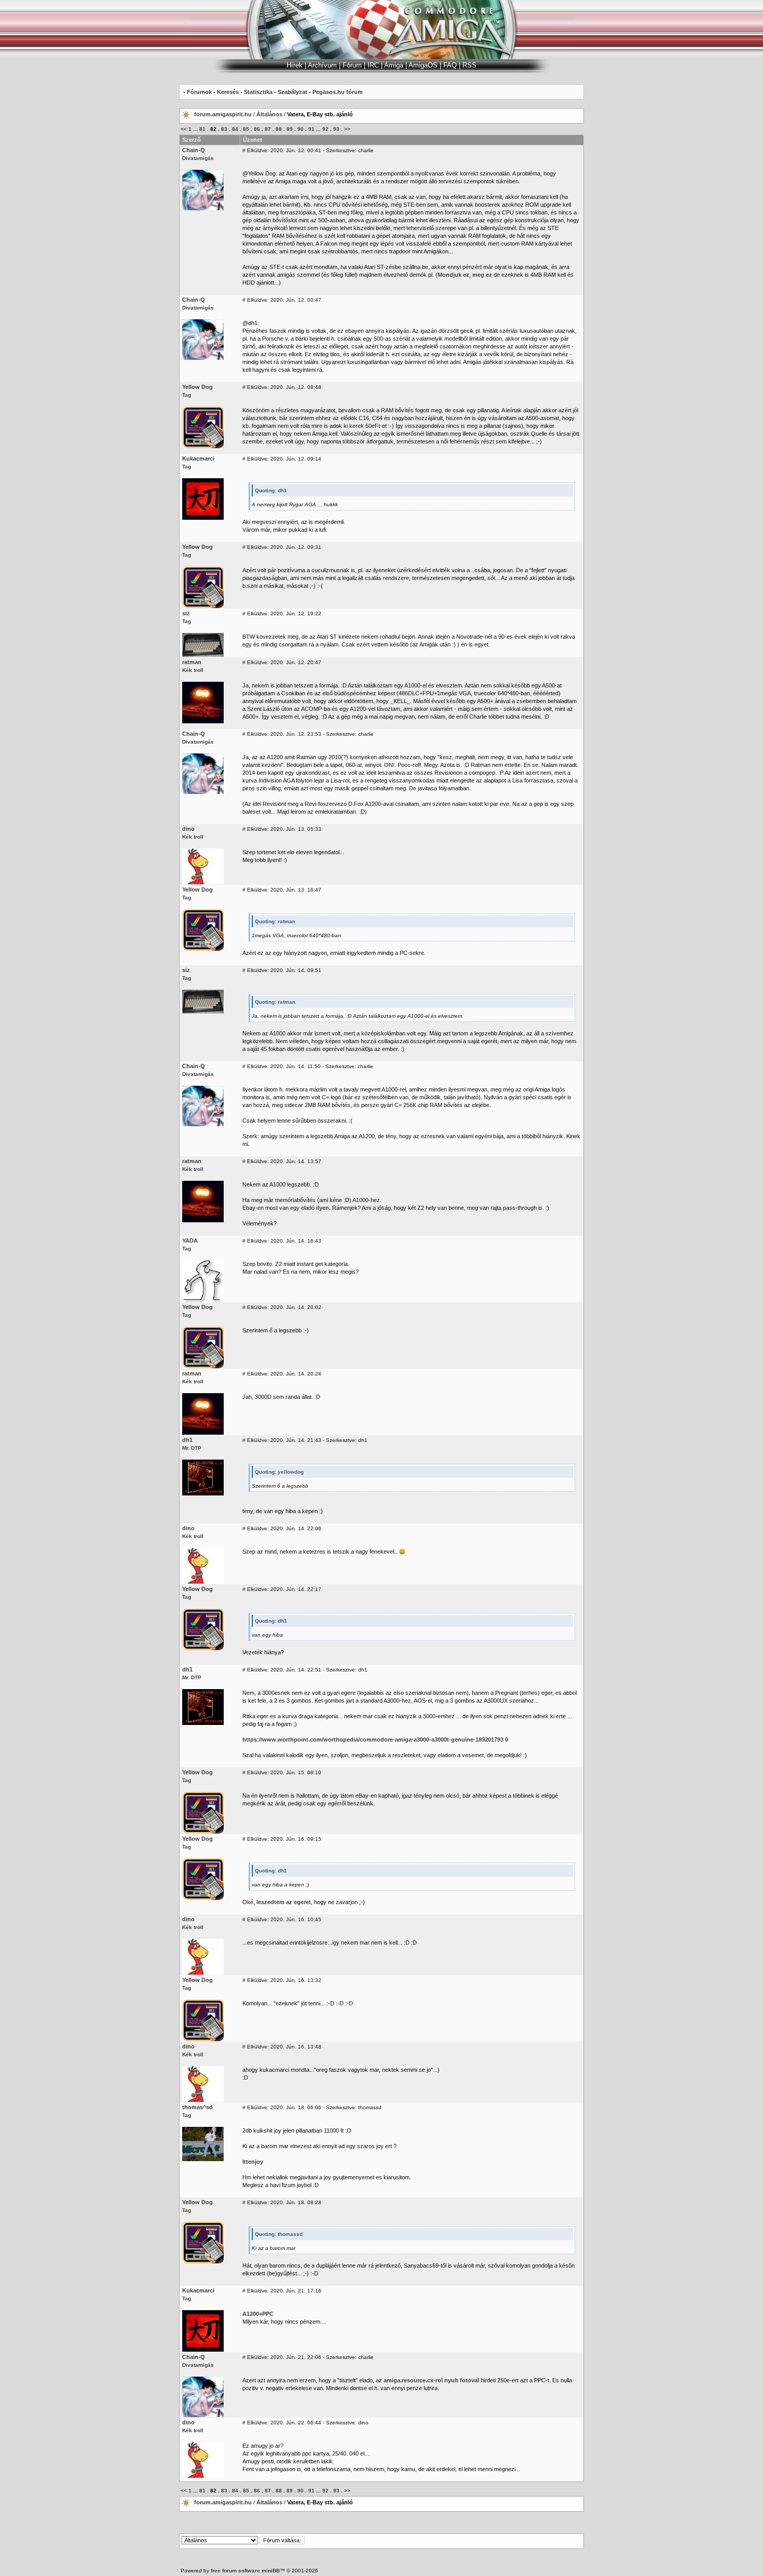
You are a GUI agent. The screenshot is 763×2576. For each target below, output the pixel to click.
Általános (269, 114)
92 (325, 129)
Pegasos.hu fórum (338, 92)
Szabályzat (292, 92)
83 (224, 129)
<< (184, 129)
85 (246, 129)
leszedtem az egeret (284, 1902)
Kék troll (193, 670)
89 (290, 129)
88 (279, 129)
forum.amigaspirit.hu (224, 114)
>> (347, 129)
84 (235, 129)
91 (311, 129)
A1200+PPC (258, 2314)
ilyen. (323, 1208)
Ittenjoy (253, 2162)
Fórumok (199, 92)
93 (336, 129)
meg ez (482, 275)
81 (202, 129)
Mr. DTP (192, 1448)
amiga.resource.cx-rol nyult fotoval (431, 2380)
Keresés (228, 92)
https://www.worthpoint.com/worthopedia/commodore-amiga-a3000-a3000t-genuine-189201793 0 (375, 1739)
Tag (187, 395)
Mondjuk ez (453, 275)
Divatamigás (198, 158)
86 (257, 129)
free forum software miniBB (245, 2571)
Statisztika (258, 92)
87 (268, 129)
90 (301, 129)
